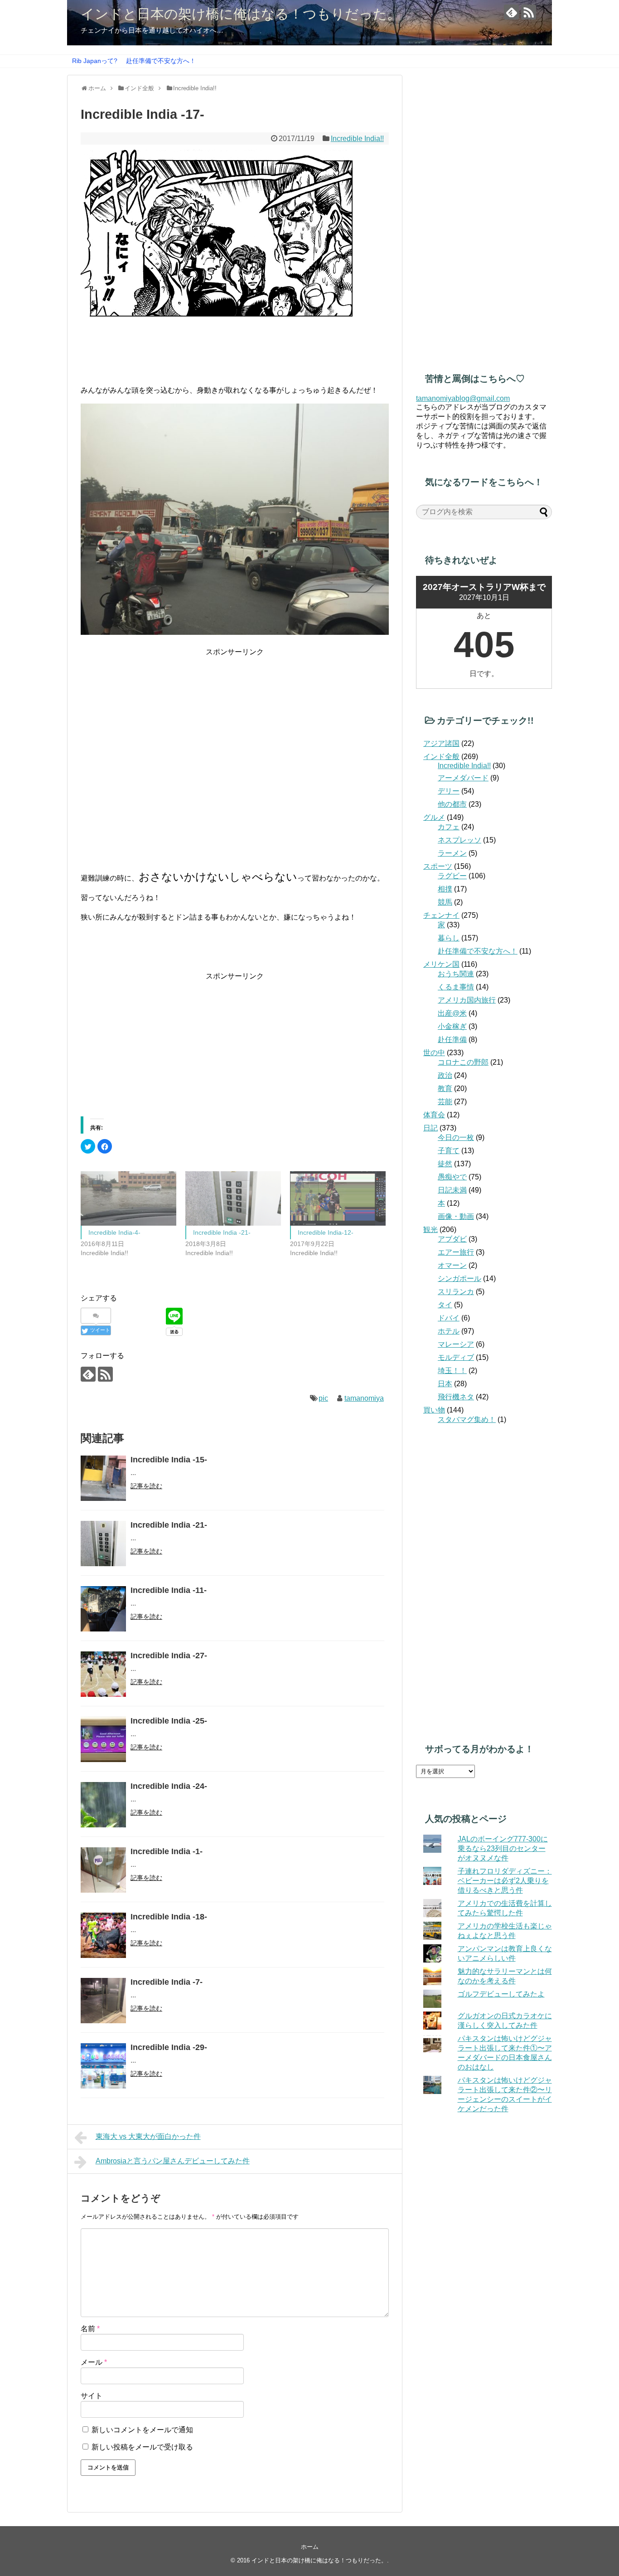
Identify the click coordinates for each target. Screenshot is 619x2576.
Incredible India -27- (169, 1656)
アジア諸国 (441, 743)
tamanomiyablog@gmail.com (463, 398)
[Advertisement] (235, 721)
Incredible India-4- (114, 1232)
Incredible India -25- (169, 1721)
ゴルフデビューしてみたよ (501, 1994)
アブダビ (452, 1239)
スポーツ (438, 866)
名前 (90, 2329)
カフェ (449, 827)
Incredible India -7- (167, 1982)
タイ (445, 1305)
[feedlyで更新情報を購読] (511, 12)
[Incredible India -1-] (103, 1870)
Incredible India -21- (222, 1232)
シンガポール (459, 1278)
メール (94, 2362)
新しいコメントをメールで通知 (142, 2430)
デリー (449, 791)
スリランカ (456, 1292)
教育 (445, 1088)
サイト (92, 2396)
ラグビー (452, 876)
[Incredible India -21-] (233, 1199)
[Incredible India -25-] (103, 1739)
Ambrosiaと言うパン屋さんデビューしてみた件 (173, 2161)
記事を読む (146, 1486)
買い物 (434, 1410)
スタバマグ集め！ (467, 1419)
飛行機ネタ (456, 1397)
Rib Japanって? (95, 61)
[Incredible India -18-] (103, 1935)
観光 (430, 1230)
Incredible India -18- (169, 1917)
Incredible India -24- (169, 1786)
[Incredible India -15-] (103, 1478)
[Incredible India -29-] (103, 2066)
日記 (430, 1128)
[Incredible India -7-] (103, 2001)
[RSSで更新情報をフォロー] (529, 12)
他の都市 (452, 804)
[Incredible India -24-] (103, 1805)
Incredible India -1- (167, 1851)
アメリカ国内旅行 (467, 1000)
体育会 (434, 1115)
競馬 (445, 902)
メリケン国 (441, 964)
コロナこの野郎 (463, 1062)
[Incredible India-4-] (128, 1199)
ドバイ (449, 1318)
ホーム (310, 2547)
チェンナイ (441, 915)
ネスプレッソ (459, 840)
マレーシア (456, 1344)
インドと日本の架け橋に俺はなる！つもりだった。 (241, 14)
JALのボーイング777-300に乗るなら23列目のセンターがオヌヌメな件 (503, 1848)
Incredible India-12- (326, 1232)
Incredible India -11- (169, 1590)
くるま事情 (456, 987)
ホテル (449, 1331)
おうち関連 (456, 974)
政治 (445, 1075)
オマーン (452, 1265)
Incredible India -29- (169, 2047)
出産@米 (452, 1013)
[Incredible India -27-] (103, 1674)
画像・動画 (456, 1216)
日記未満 (452, 1190)
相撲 (445, 889)
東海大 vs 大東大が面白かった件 (148, 2136)
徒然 (445, 1164)
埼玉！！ (452, 1371)
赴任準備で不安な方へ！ (161, 61)
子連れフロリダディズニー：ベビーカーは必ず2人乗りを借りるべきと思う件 (505, 1881)
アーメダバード (463, 778)
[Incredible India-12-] (338, 1199)
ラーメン (452, 853)
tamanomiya (364, 1398)
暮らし (449, 938)
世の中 (434, 1053)
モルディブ (456, 1357)
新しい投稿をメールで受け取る (142, 2447)
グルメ (434, 817)
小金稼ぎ (452, 1026)
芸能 (445, 1102)
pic (323, 1398)
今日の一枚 (456, 1137)
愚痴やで (452, 1177)
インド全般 (441, 757)
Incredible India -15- (169, 1460)
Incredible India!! (357, 139)
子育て (449, 1151)
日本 (445, 1384)
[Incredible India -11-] (103, 1609)
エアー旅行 (456, 1252)
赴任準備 (452, 1040)
